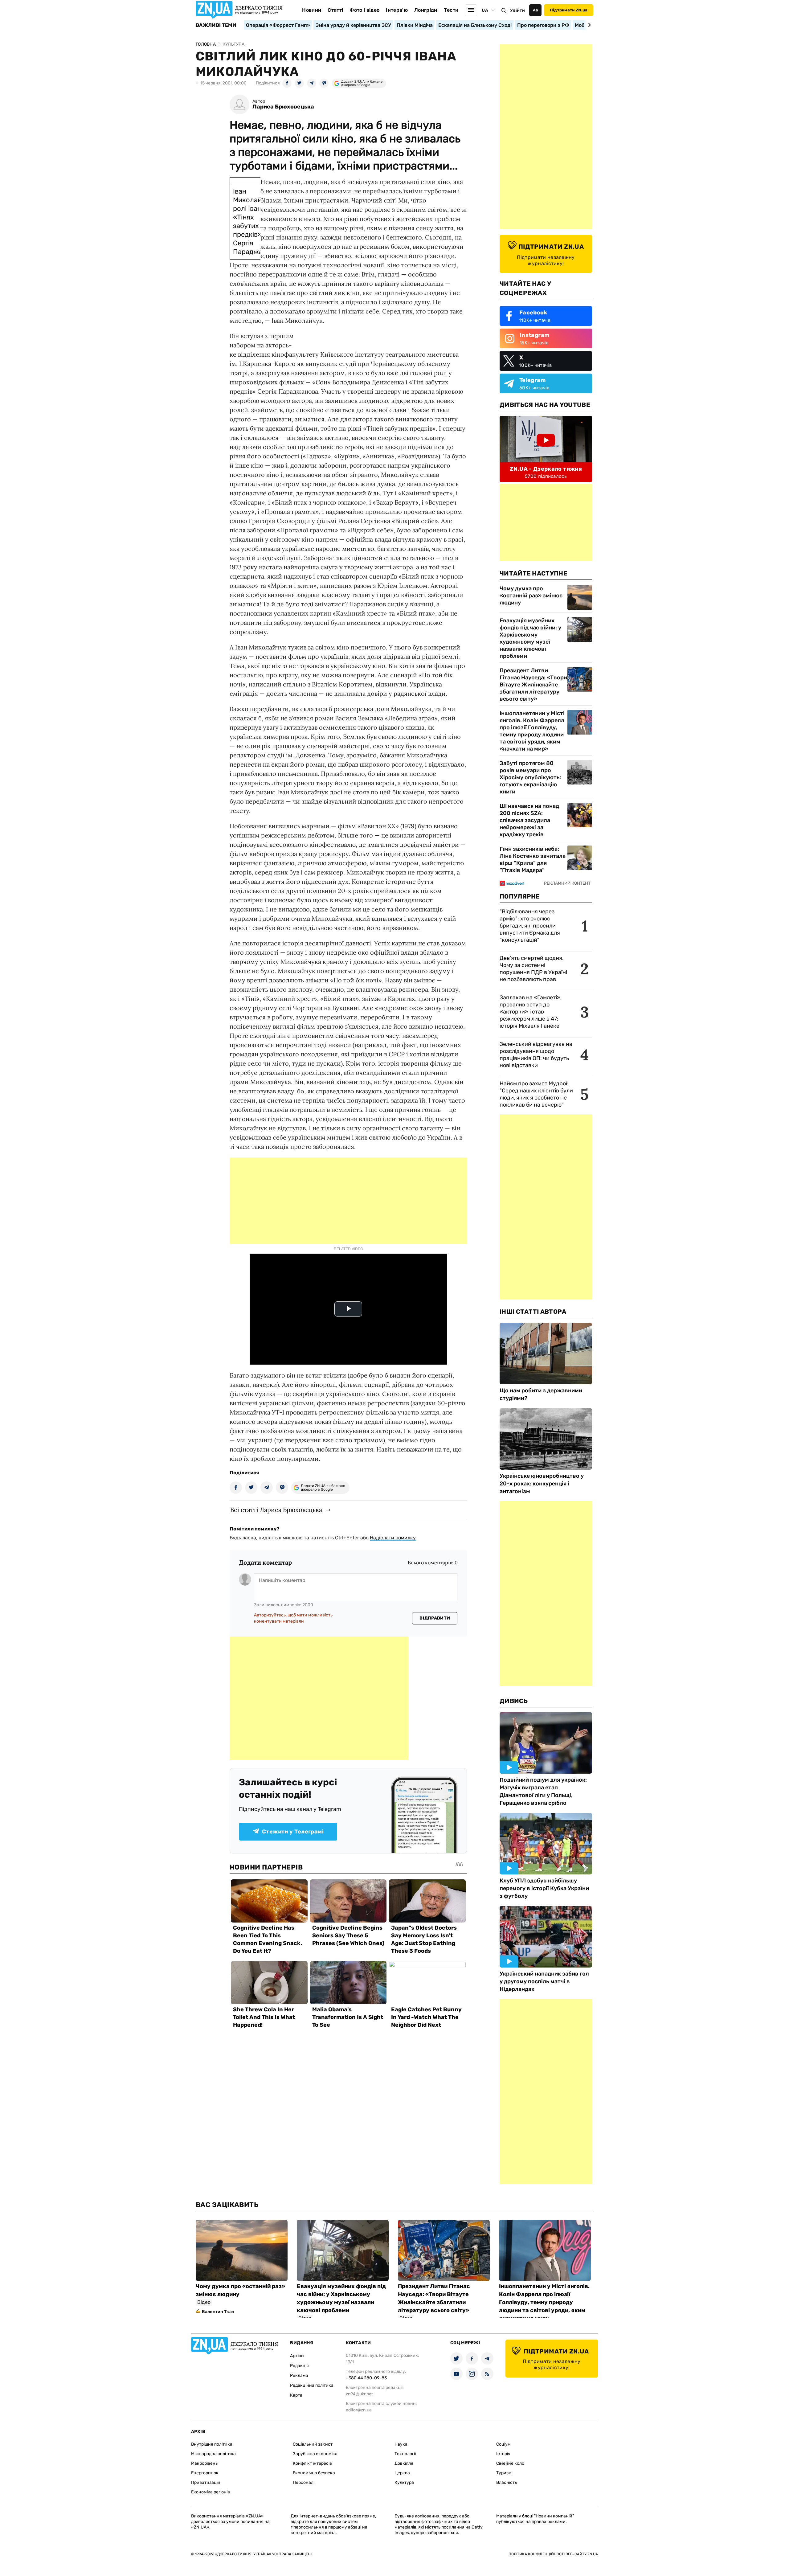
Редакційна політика (312, 2385)
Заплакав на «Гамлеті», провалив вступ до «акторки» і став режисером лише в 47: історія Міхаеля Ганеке (531, 1012)
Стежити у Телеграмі (293, 1832)
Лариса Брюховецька (283, 107)
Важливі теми (216, 25)
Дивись (514, 1701)
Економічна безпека (314, 2473)
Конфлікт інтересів (312, 2463)
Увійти (517, 10)
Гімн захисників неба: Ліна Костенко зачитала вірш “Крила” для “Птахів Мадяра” (533, 860)
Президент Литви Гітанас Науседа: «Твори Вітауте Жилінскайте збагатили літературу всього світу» (533, 685)
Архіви (297, 2356)
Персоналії (304, 2482)
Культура (404, 2482)
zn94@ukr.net (359, 2394)
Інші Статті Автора (533, 1312)
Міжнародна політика (213, 2454)
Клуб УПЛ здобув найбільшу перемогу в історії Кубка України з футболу (544, 1888)
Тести (451, 10)
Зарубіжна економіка (315, 2454)
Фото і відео (364, 10)
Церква (402, 2473)
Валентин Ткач (218, 2312)
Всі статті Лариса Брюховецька (276, 1510)
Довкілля (404, 2463)
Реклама (299, 2375)
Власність (507, 2482)
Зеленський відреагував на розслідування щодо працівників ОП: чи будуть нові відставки (536, 1055)
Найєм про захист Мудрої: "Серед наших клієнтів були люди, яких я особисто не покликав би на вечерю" (536, 1094)
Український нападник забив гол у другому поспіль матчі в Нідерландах (544, 1981)
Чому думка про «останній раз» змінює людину (531, 596)
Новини (312, 10)
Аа (536, 10)
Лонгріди (426, 10)
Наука (401, 2444)
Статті (335, 10)
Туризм (504, 2473)
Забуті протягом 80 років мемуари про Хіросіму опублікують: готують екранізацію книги (530, 777)
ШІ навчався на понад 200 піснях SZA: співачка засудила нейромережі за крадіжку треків (529, 820)
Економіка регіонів (211, 2492)
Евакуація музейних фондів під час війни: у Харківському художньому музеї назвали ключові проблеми (530, 638)
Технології (405, 2454)
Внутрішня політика (212, 2444)
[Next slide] (589, 25)
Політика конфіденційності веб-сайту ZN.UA (553, 2554)
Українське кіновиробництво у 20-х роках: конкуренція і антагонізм (542, 1484)
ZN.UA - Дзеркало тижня (546, 469)
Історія (503, 2454)
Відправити (435, 1618)
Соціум (503, 2444)
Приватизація (206, 2482)
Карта (296, 2395)
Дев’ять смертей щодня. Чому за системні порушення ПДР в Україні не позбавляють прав (533, 969)
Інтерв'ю (397, 10)
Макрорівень (204, 2463)
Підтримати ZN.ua (569, 10)
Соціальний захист (313, 2444)
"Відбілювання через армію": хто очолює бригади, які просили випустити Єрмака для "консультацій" (530, 926)
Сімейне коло (510, 2463)
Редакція (299, 2366)
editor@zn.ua (359, 2410)
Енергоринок (205, 2473)
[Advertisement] (348, 1201)
